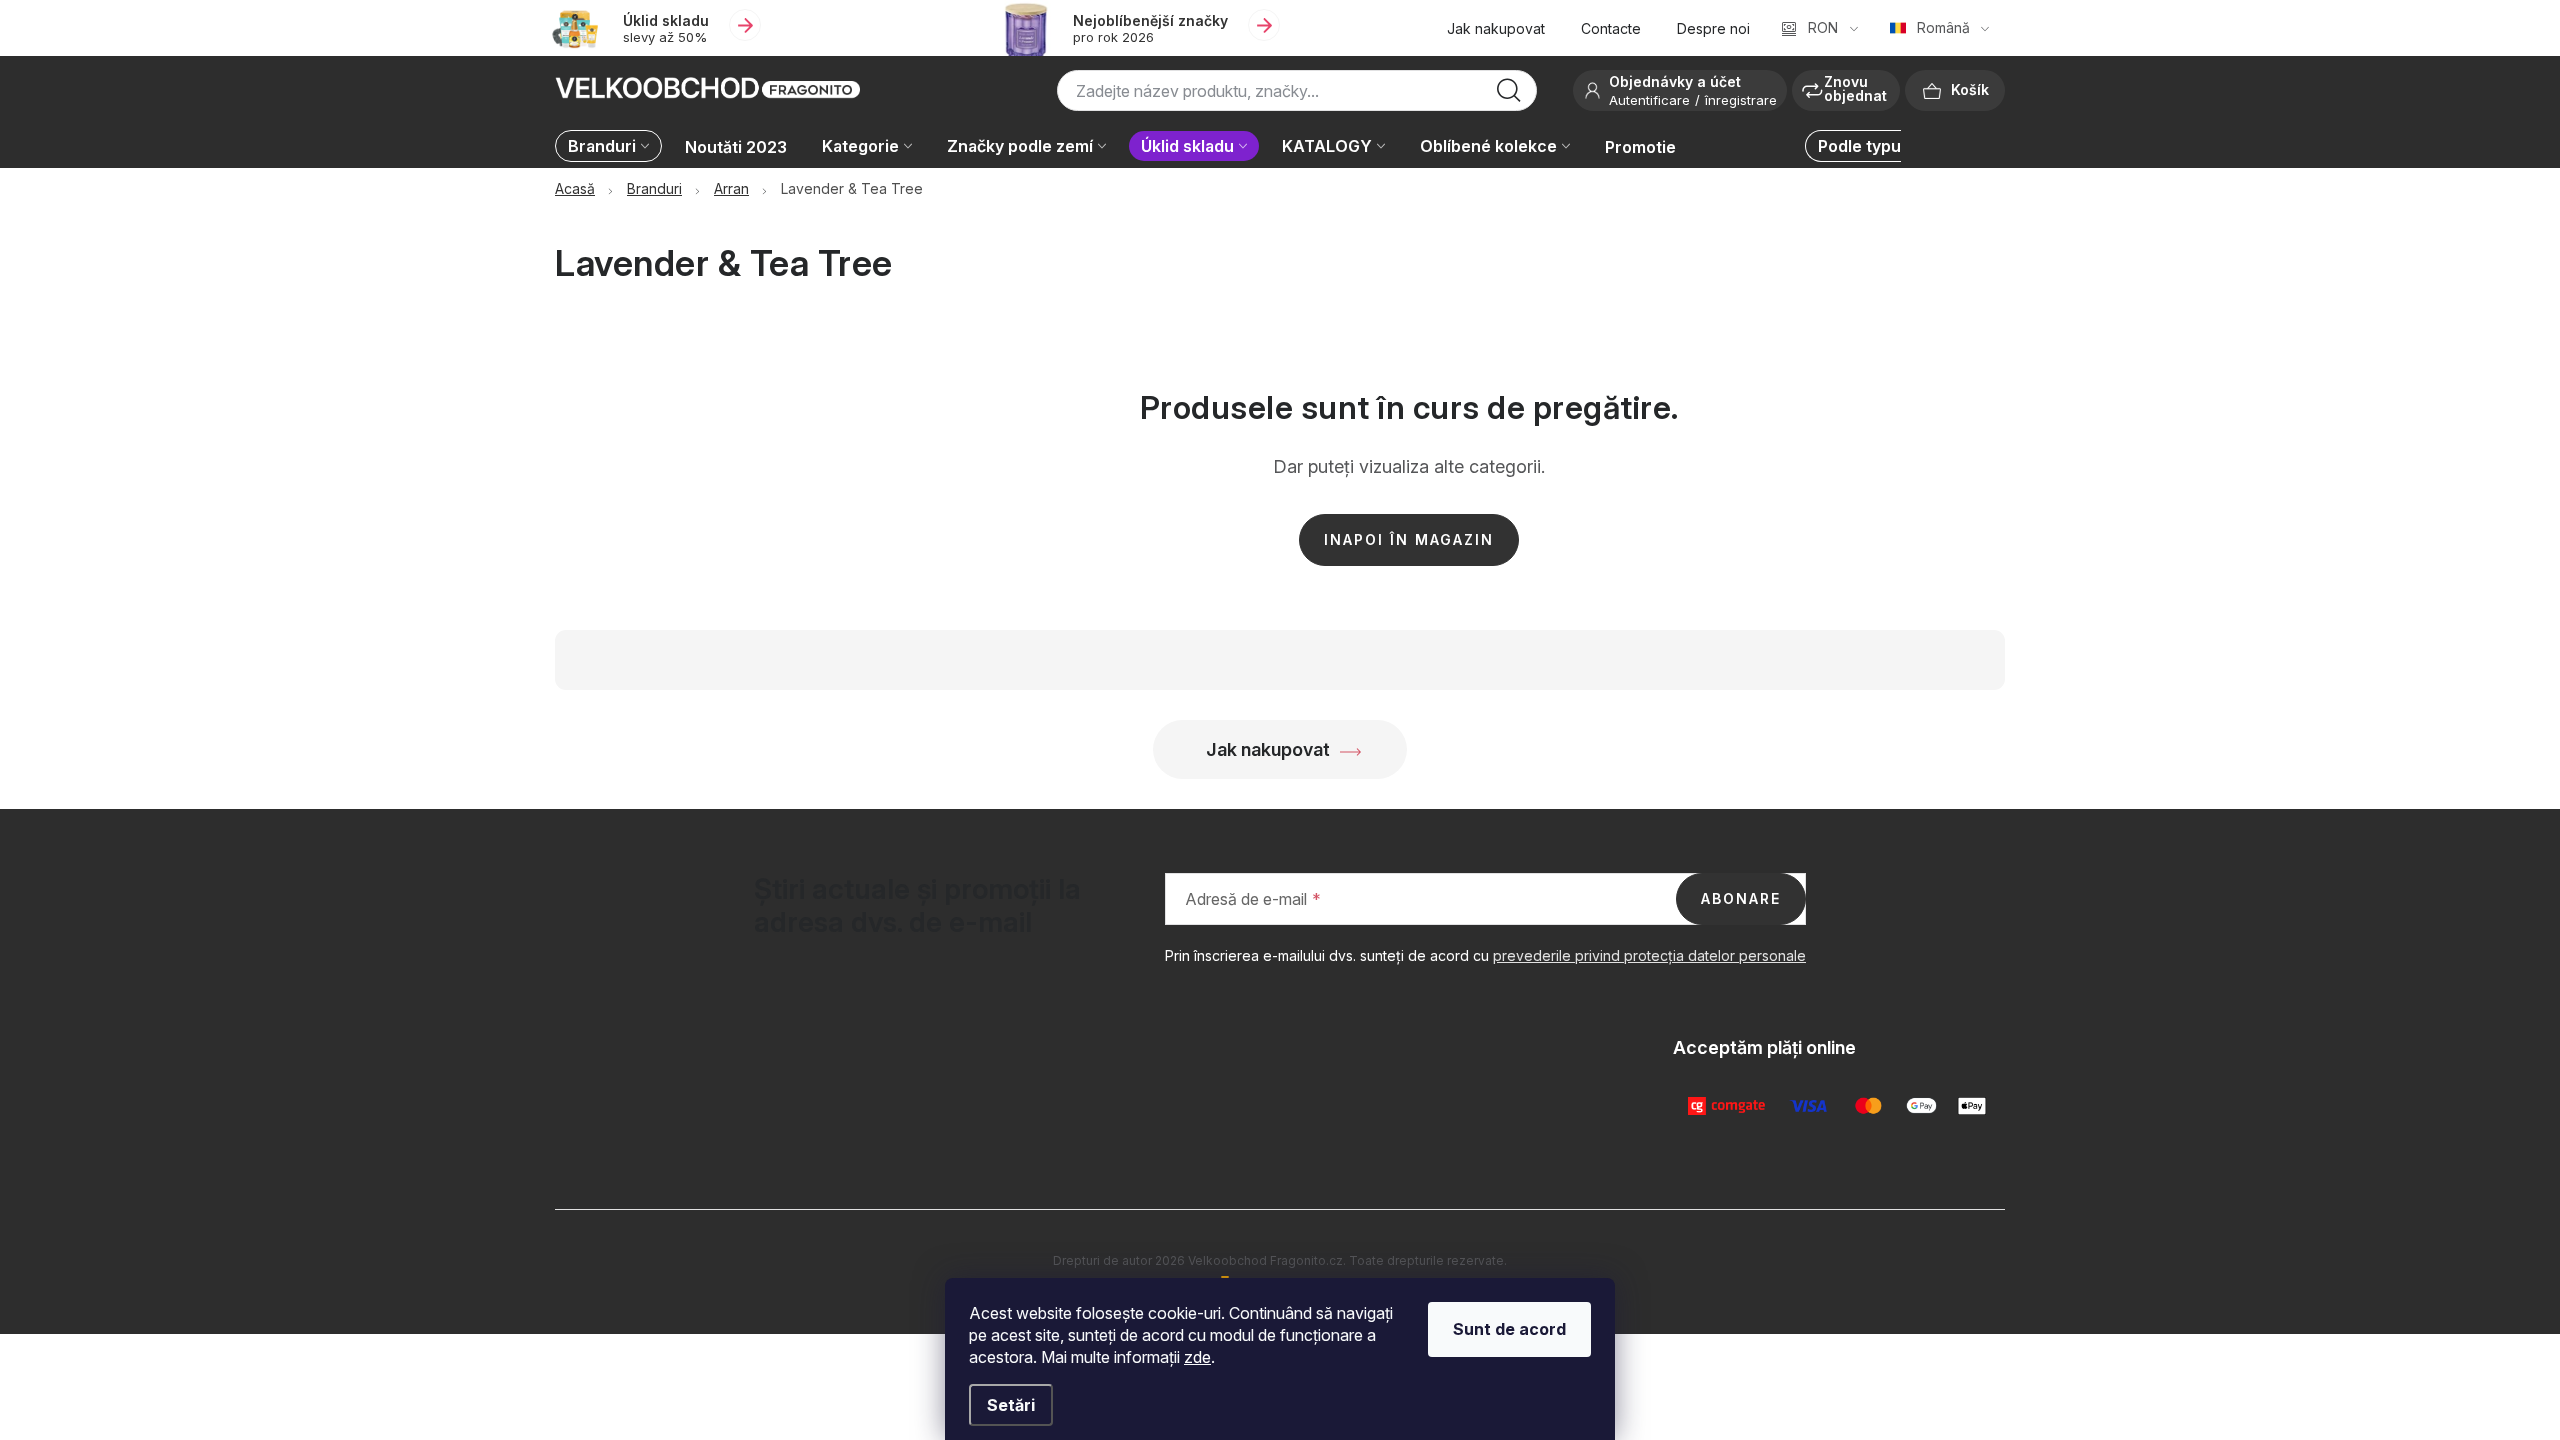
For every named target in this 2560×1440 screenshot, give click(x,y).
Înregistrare (1741, 100)
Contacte (1611, 28)
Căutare (1509, 96)
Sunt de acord (1509, 1329)
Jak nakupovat (1496, 28)
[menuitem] (613, 147)
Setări (1011, 1405)
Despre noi (1713, 28)
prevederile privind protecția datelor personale (1649, 955)
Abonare (1741, 898)
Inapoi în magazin (1409, 539)
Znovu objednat (1855, 88)
